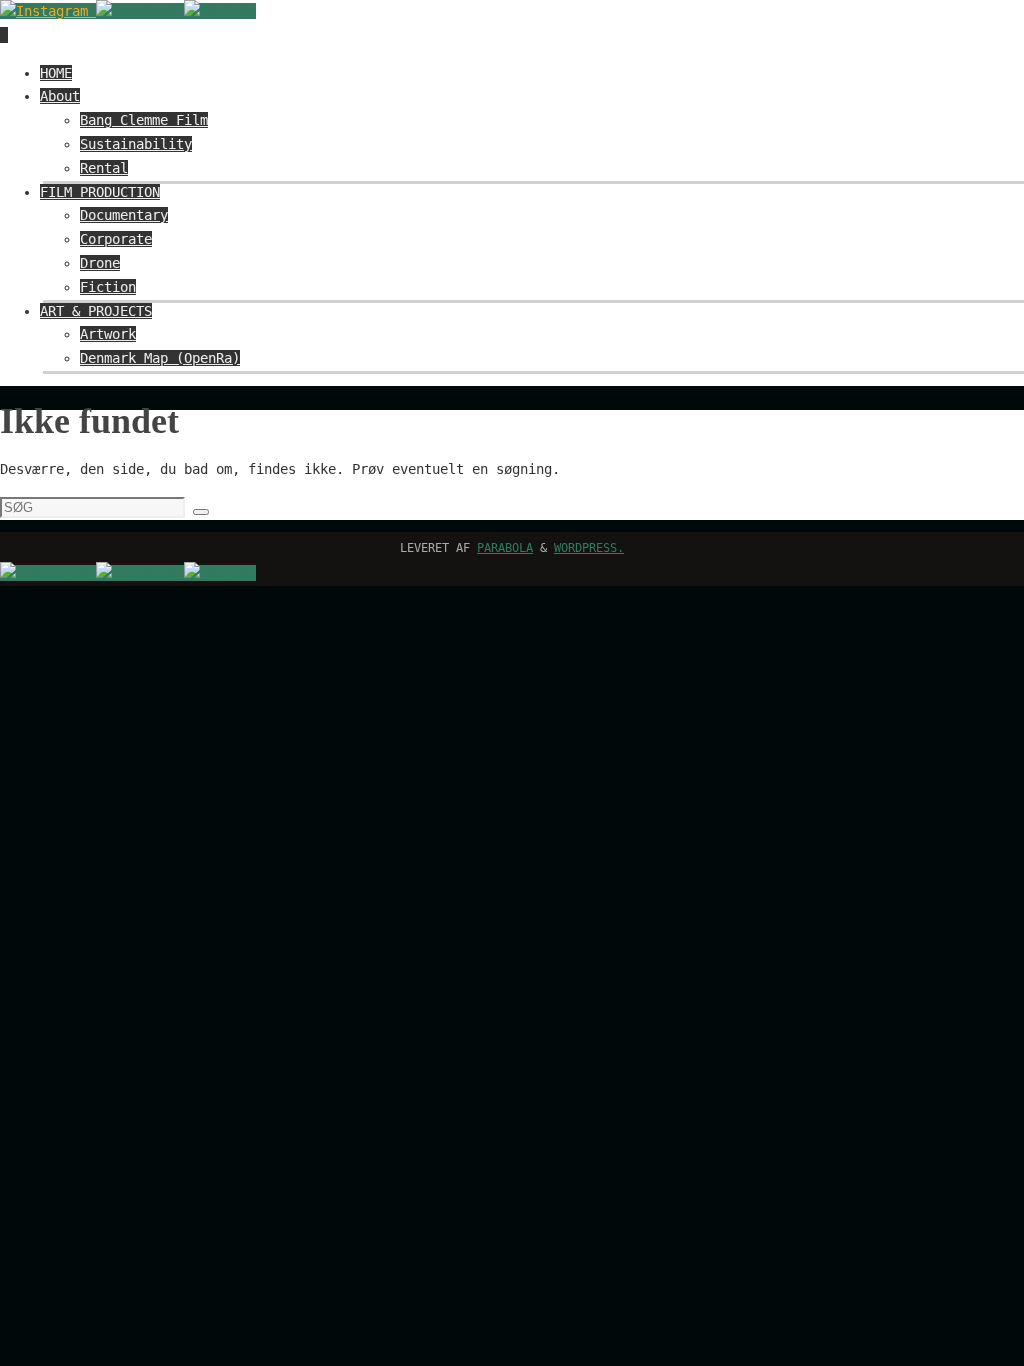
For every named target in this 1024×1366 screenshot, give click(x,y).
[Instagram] (48, 11)
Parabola (505, 548)
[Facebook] (140, 11)
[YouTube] (220, 11)
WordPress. (589, 548)
